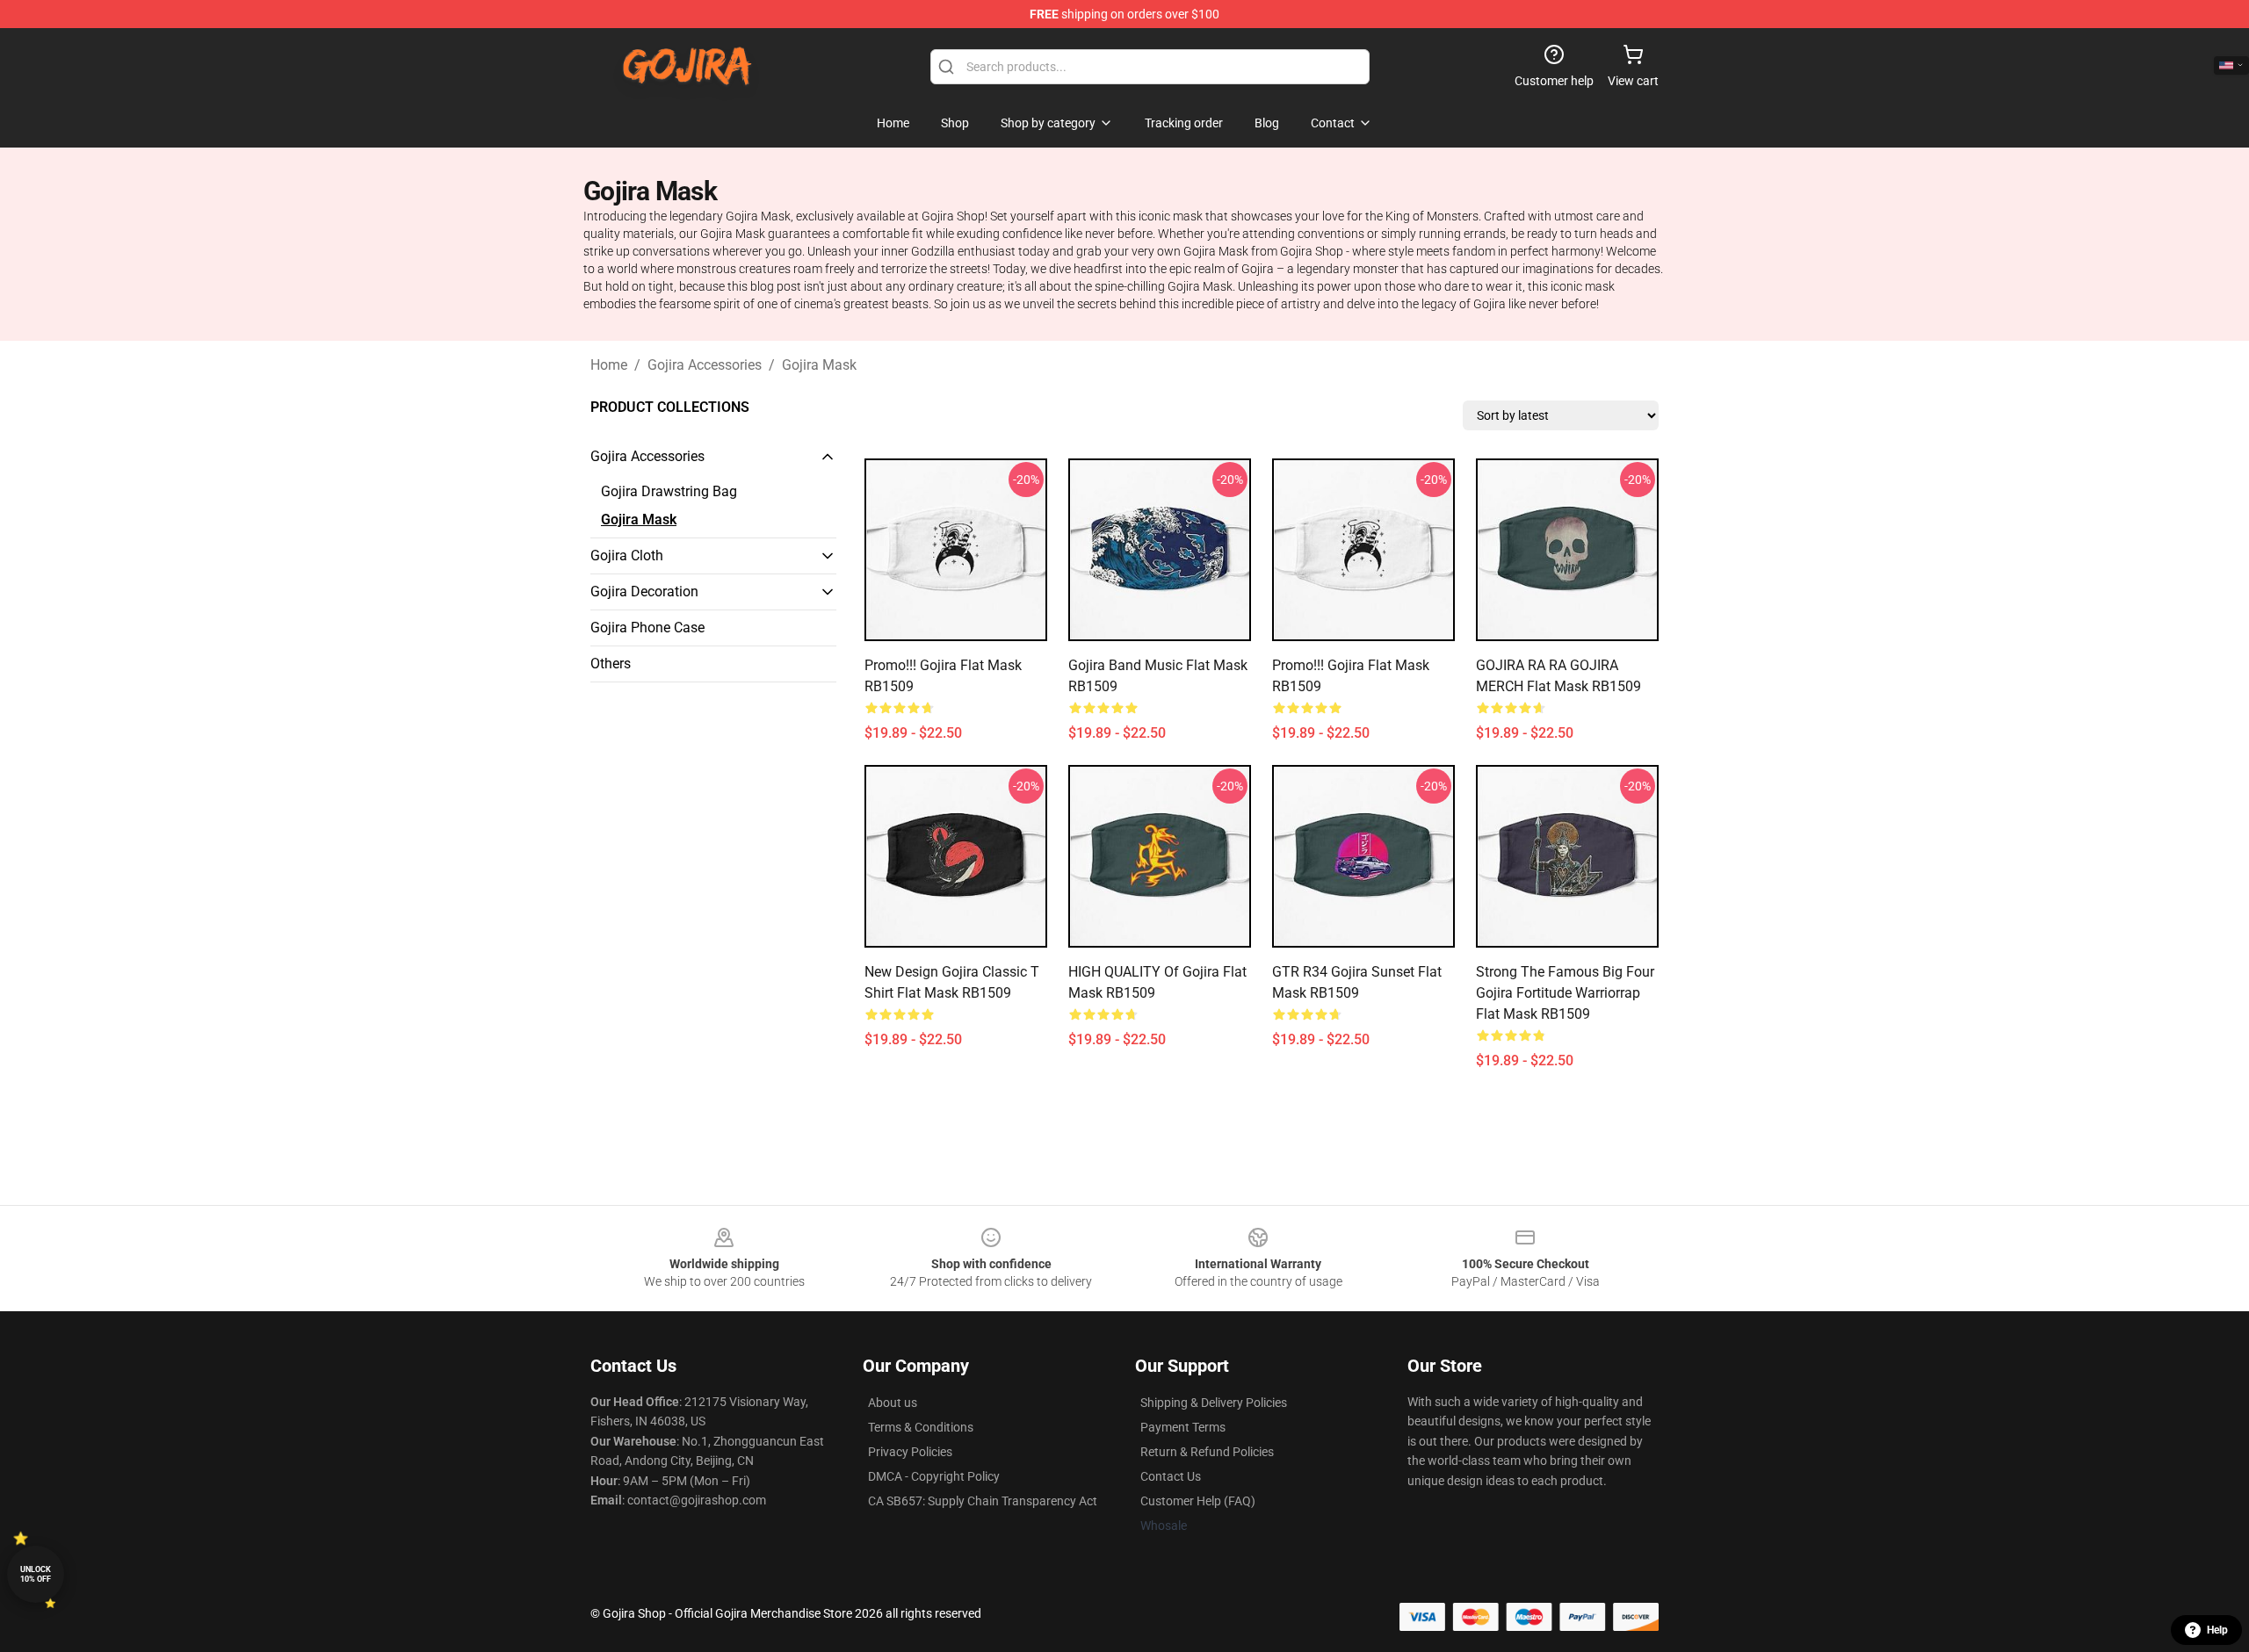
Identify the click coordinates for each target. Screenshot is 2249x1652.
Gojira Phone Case (647, 628)
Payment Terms (1183, 1427)
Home (609, 365)
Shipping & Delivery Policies (1214, 1403)
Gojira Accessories (705, 365)
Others (611, 664)
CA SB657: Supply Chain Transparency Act (983, 1501)
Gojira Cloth (627, 555)
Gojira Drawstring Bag (669, 491)
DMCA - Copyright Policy (934, 1476)
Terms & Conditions (921, 1427)
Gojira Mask (819, 365)
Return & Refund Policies (1207, 1452)
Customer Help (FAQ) (1198, 1501)
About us (893, 1403)
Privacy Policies (910, 1452)
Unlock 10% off (36, 1574)
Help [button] (2217, 1630)
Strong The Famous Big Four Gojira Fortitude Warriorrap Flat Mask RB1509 (1565, 993)
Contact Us (1171, 1476)
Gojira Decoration (644, 592)
